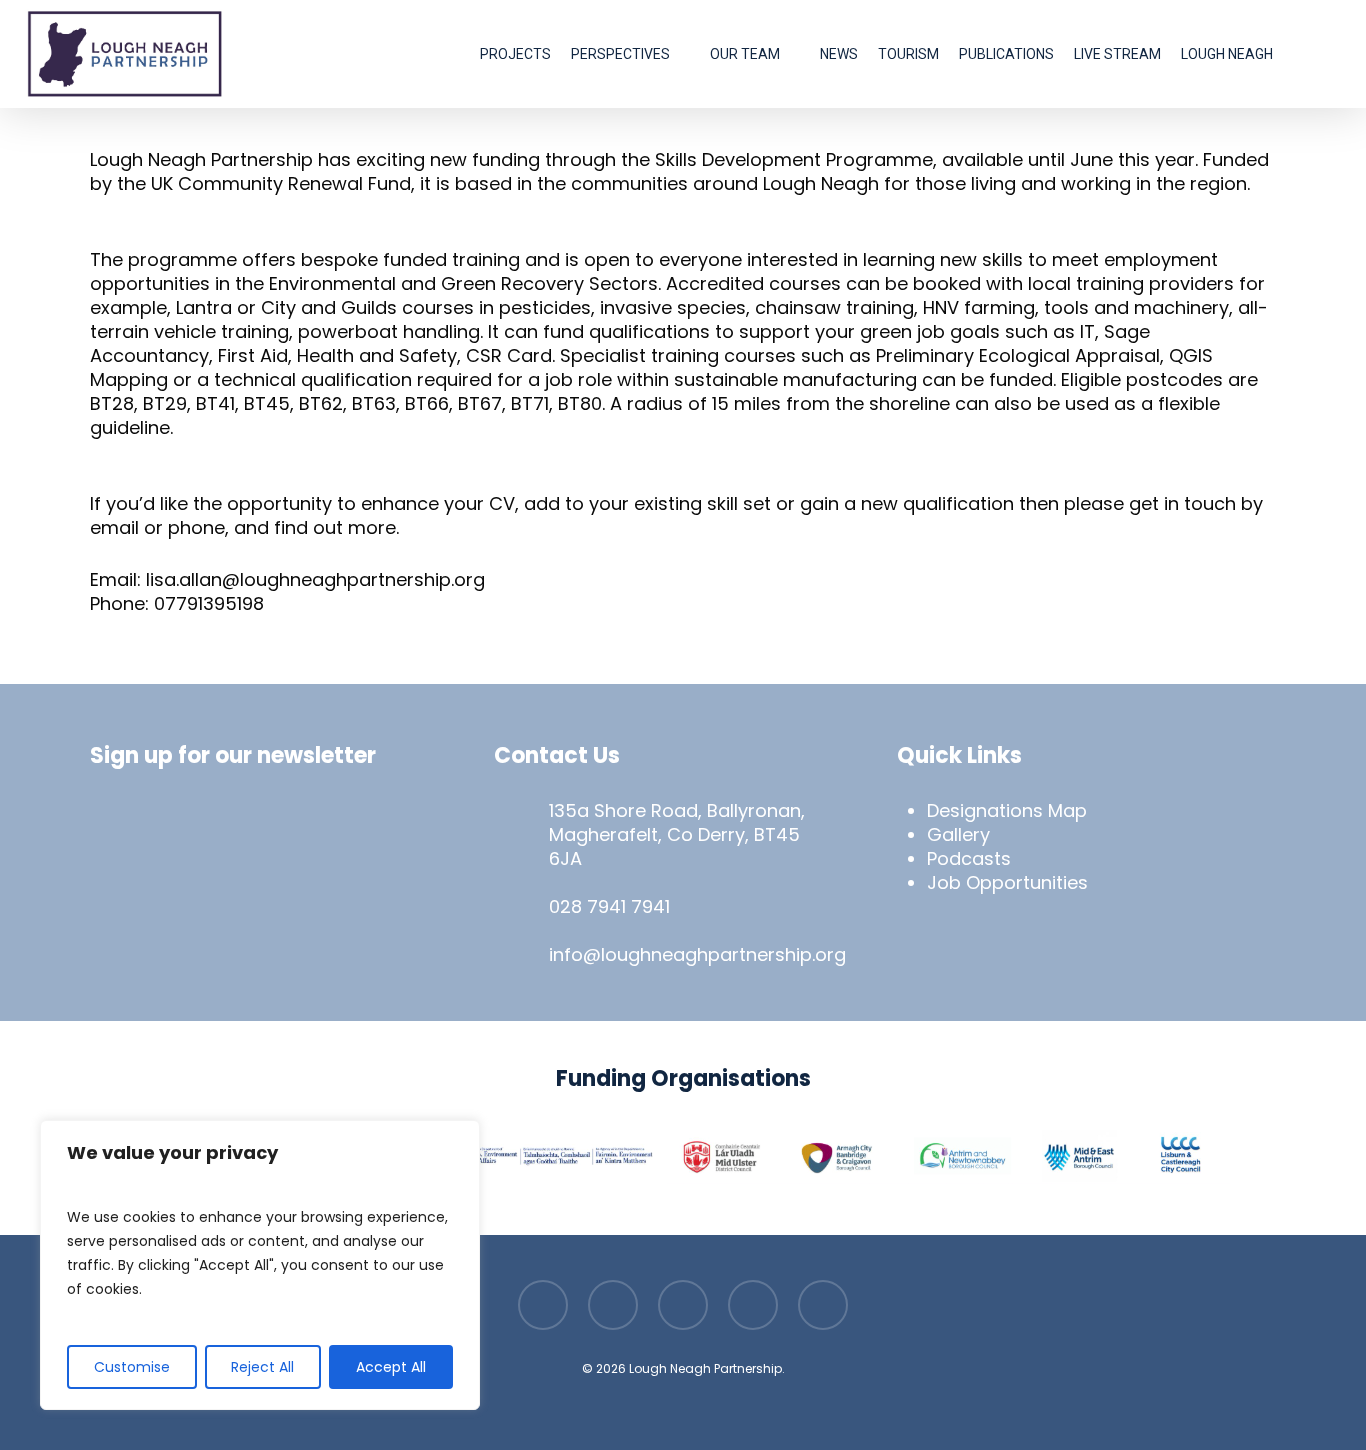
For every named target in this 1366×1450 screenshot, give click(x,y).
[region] (260, 1265)
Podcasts (969, 858)
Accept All (391, 1367)
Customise (132, 1367)
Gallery (958, 834)
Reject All (262, 1367)
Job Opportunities (1007, 882)
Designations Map (1007, 810)
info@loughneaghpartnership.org (697, 954)
